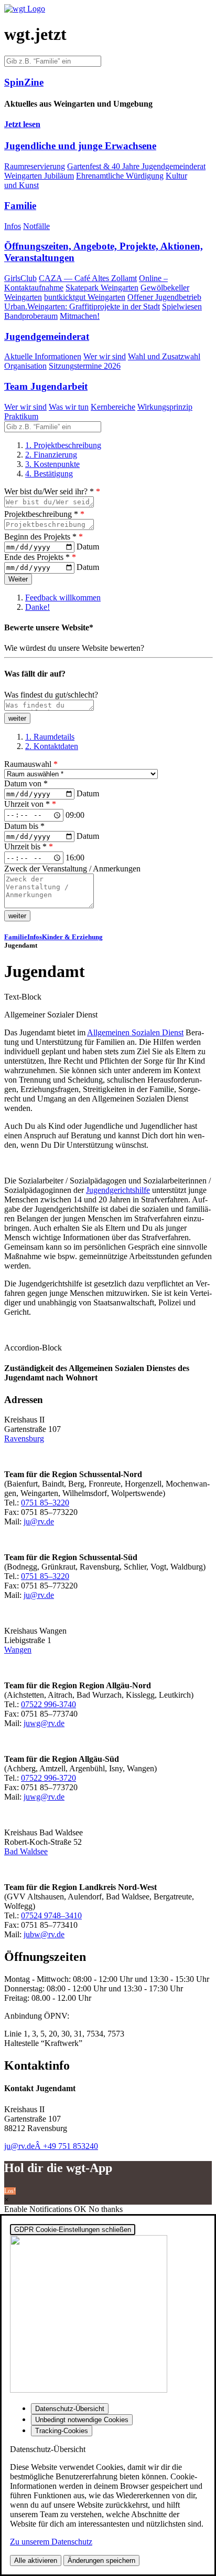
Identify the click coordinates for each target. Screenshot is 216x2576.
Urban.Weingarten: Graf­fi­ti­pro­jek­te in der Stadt (82, 307)
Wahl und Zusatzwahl (164, 356)
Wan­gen (18, 1650)
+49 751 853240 (71, 2146)
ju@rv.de (39, 1521)
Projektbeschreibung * (44, 514)
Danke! (37, 607)
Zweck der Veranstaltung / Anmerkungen (72, 869)
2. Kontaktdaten (52, 746)
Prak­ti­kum (21, 416)
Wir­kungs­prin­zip (165, 407)
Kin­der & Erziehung (72, 937)
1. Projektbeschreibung (63, 445)
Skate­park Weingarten (102, 288)
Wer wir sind (105, 356)
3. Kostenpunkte (52, 464)
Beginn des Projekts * (44, 537)
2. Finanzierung (51, 455)
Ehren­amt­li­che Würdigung (120, 176)
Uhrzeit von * (30, 804)
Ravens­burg (24, 1438)
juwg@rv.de (44, 1723)
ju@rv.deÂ (24, 2146)
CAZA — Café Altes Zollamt (88, 278)
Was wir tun (69, 407)
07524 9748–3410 (51, 1915)
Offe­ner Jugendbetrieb (164, 297)
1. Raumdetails (50, 737)
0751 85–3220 (45, 1503)
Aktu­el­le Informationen (43, 356)
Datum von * (26, 783)
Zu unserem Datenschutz (51, 2542)
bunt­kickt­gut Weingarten (85, 297)
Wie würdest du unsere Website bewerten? (74, 648)
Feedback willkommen (63, 598)
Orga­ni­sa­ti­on (25, 366)
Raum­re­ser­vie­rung (35, 166)
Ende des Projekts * (40, 557)
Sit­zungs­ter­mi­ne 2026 (85, 366)
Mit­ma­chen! (80, 316)
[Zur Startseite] (25, 9)
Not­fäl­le (36, 226)
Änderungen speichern (101, 2561)
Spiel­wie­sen (182, 307)
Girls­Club (20, 278)
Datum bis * (24, 826)
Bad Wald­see (26, 1851)
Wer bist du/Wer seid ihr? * (52, 491)
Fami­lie (16, 937)
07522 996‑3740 (48, 1704)
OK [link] (81, 2209)
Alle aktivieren (36, 2561)
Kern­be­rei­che (113, 407)
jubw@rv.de (44, 1934)
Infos (13, 226)
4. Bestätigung (49, 474)
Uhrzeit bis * (29, 846)
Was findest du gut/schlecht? (51, 695)
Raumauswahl (31, 764)
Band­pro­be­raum (31, 316)
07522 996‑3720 (48, 1778)
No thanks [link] (106, 2209)
